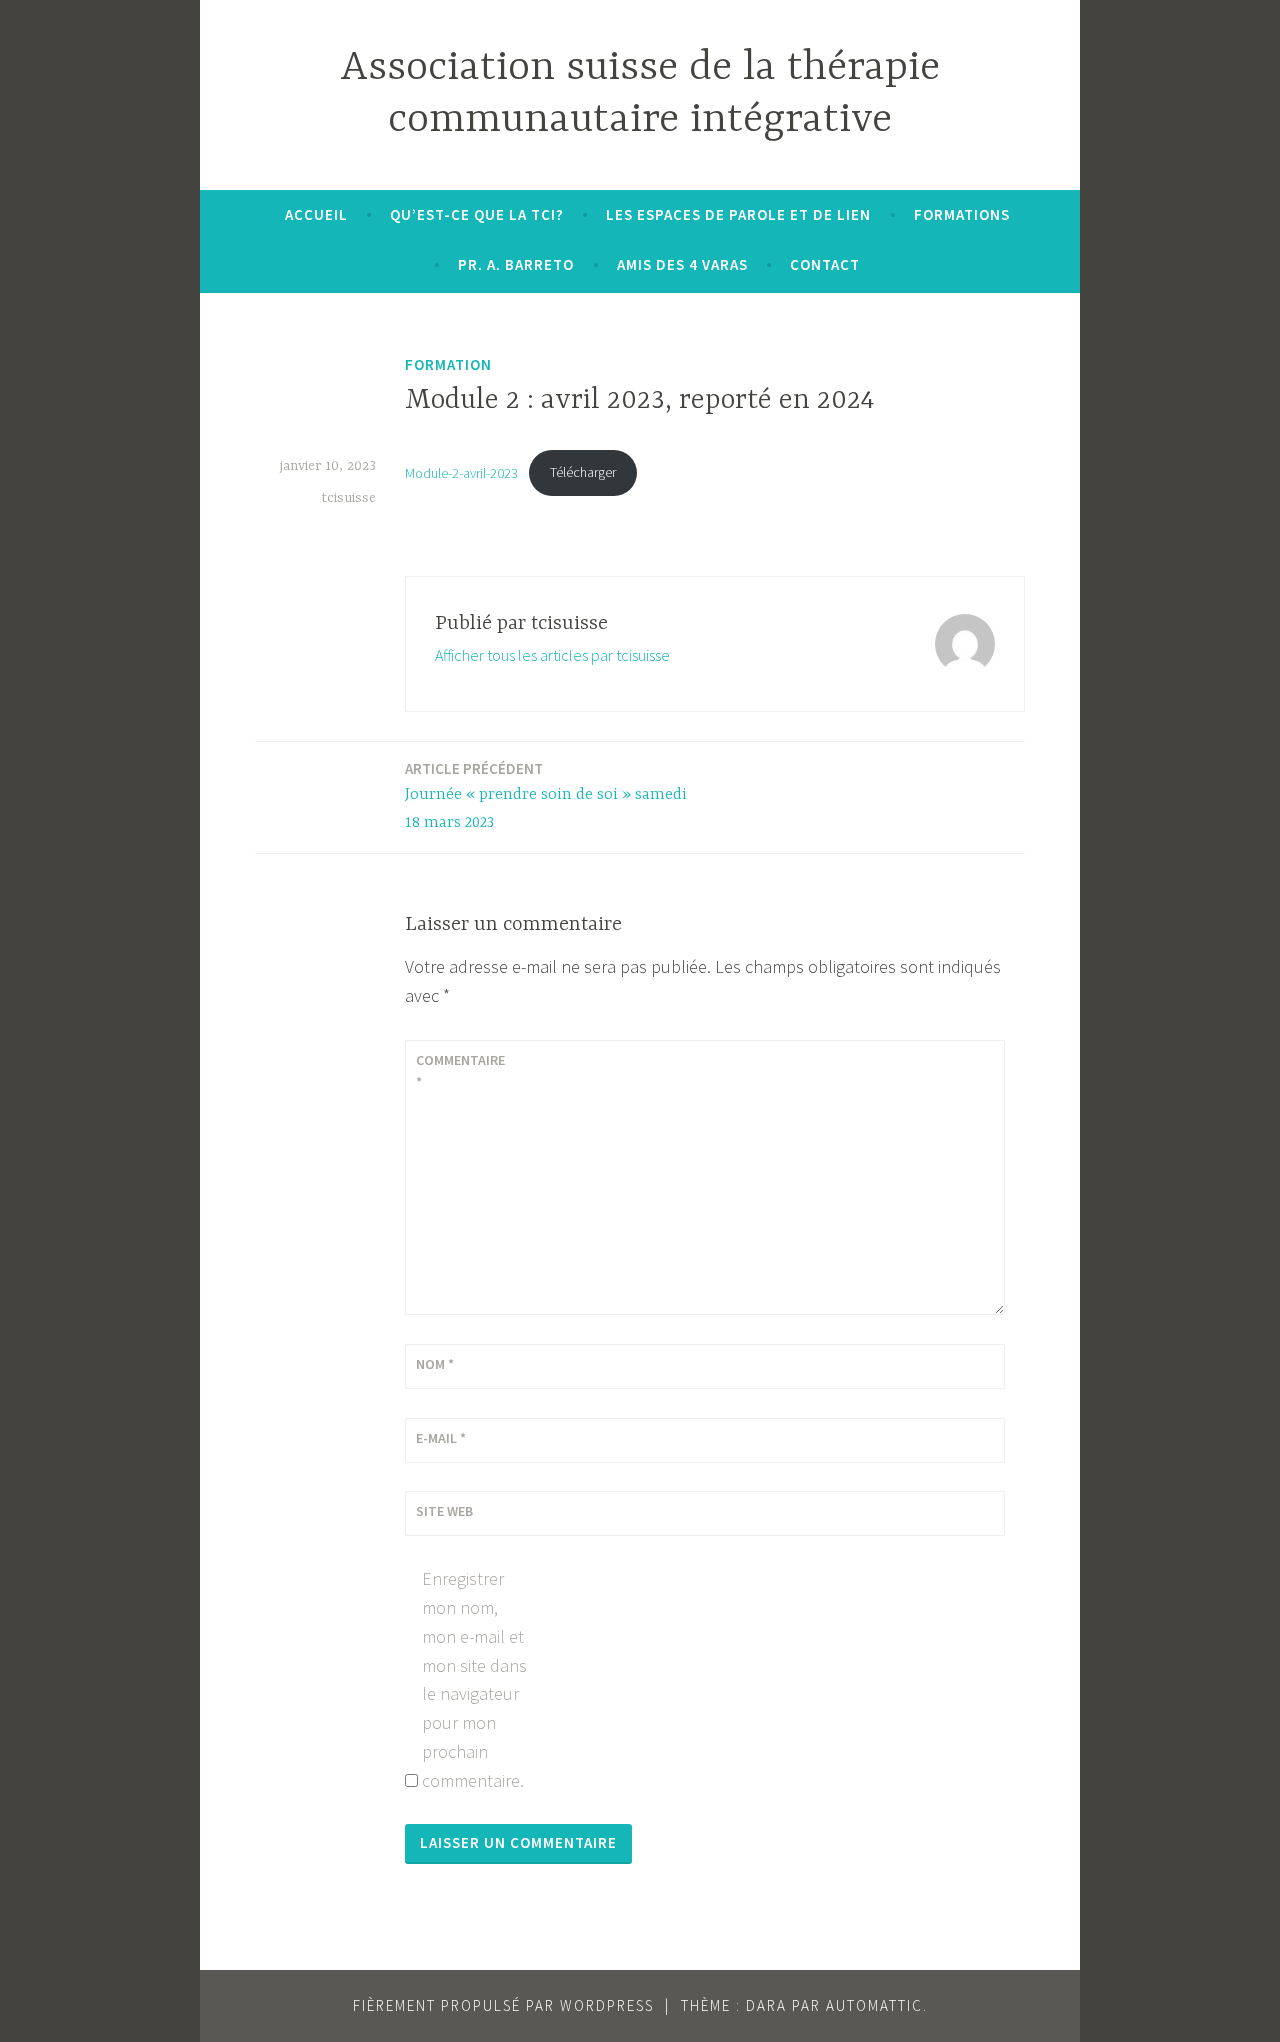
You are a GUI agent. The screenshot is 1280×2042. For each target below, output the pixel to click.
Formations (962, 214)
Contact (825, 264)
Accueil (316, 214)
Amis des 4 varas (682, 264)
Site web (444, 1511)
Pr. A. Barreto (516, 264)
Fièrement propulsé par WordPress (503, 2005)
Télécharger (583, 472)
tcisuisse (348, 498)
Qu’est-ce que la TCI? (477, 214)
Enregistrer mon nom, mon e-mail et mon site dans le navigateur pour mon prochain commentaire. (474, 1679)
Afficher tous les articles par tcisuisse (552, 655)
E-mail (441, 1438)
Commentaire (460, 1071)
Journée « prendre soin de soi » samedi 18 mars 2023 (546, 796)
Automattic (874, 2005)
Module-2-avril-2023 (461, 472)
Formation (448, 364)
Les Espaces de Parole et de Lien (738, 214)
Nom (435, 1364)
